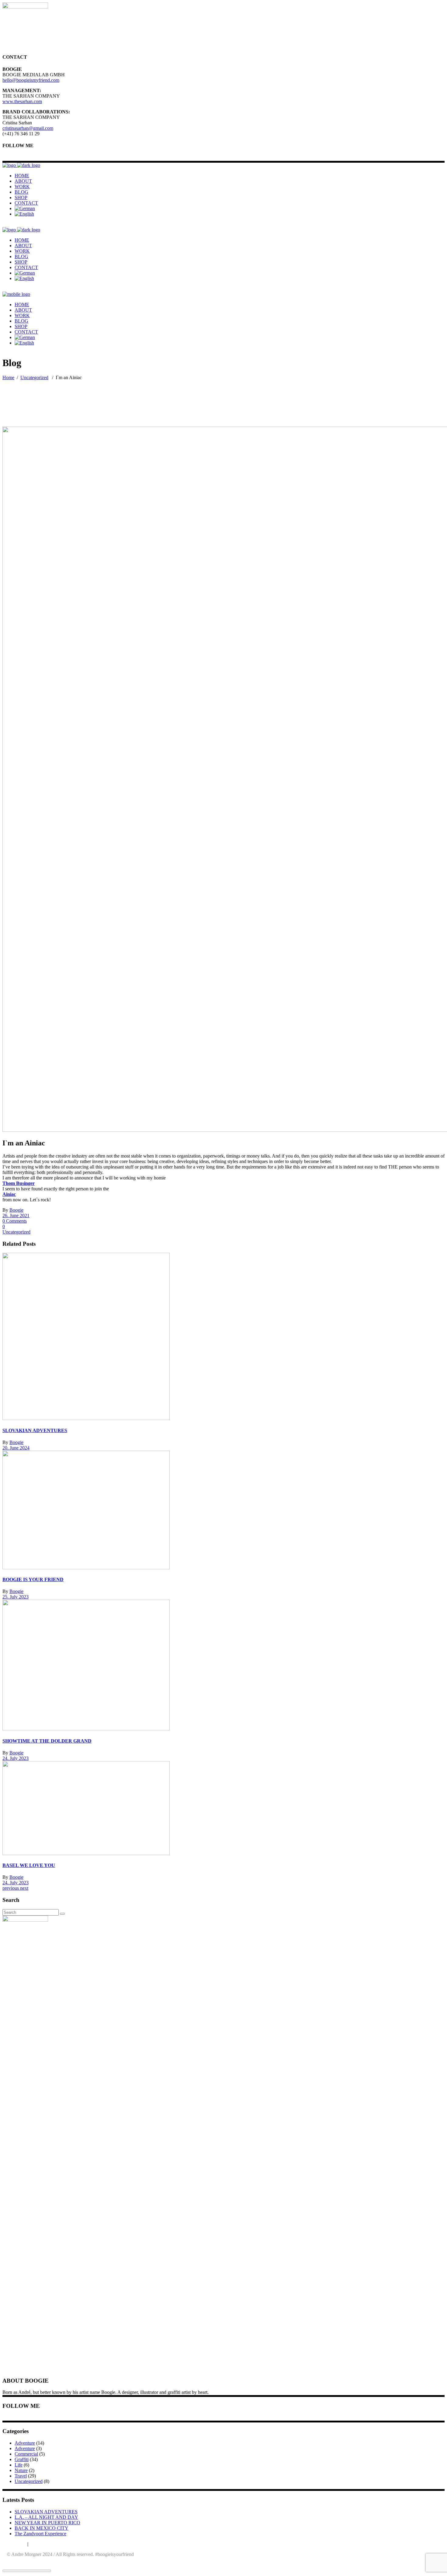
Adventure (25, 2443)
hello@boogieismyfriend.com (31, 80)
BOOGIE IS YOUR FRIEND (33, 1579)
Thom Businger (19, 1183)
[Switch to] (25, 208)
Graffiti (22, 2459)
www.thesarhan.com (22, 101)
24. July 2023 (16, 1758)
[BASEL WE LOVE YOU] (86, 1853)
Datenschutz (14, 2544)
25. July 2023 (16, 1597)
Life (19, 2465)
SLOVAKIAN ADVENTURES (35, 1430)
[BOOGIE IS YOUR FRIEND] (86, 1568)
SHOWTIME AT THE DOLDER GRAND (47, 1741)
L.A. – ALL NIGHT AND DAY (46, 2517)
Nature (21, 2470)
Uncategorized (34, 377)
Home (8, 377)
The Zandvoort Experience (40, 2534)
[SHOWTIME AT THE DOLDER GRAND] (86, 1729)
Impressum (40, 2544)
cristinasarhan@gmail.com (28, 128)
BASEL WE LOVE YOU (29, 1865)
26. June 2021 (16, 1215)
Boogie (16, 1210)
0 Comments (15, 1221)
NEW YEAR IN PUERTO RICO (47, 2523)
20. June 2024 (16, 1448)
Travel (21, 2476)
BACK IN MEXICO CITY (42, 2528)
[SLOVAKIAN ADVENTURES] (86, 1418)
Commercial (26, 2454)
